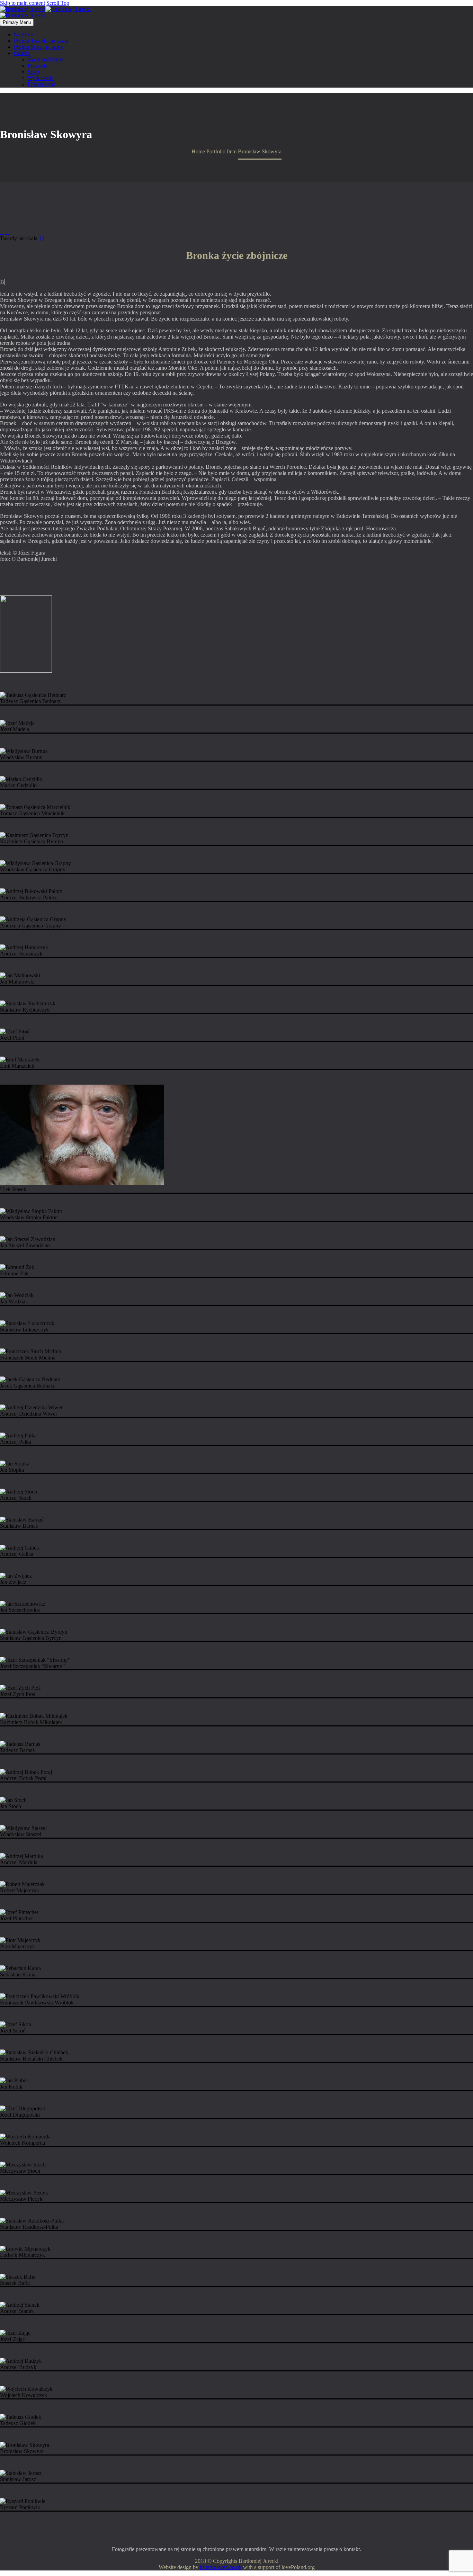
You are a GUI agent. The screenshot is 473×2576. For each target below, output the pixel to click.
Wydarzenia (41, 78)
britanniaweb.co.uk (221, 2567)
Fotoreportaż (42, 84)
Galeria (22, 53)
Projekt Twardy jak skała (41, 41)
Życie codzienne (46, 59)
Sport (34, 72)
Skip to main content (23, 3)
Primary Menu (17, 22)
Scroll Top (58, 3)
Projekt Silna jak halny (39, 47)
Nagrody (24, 34)
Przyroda (38, 66)
